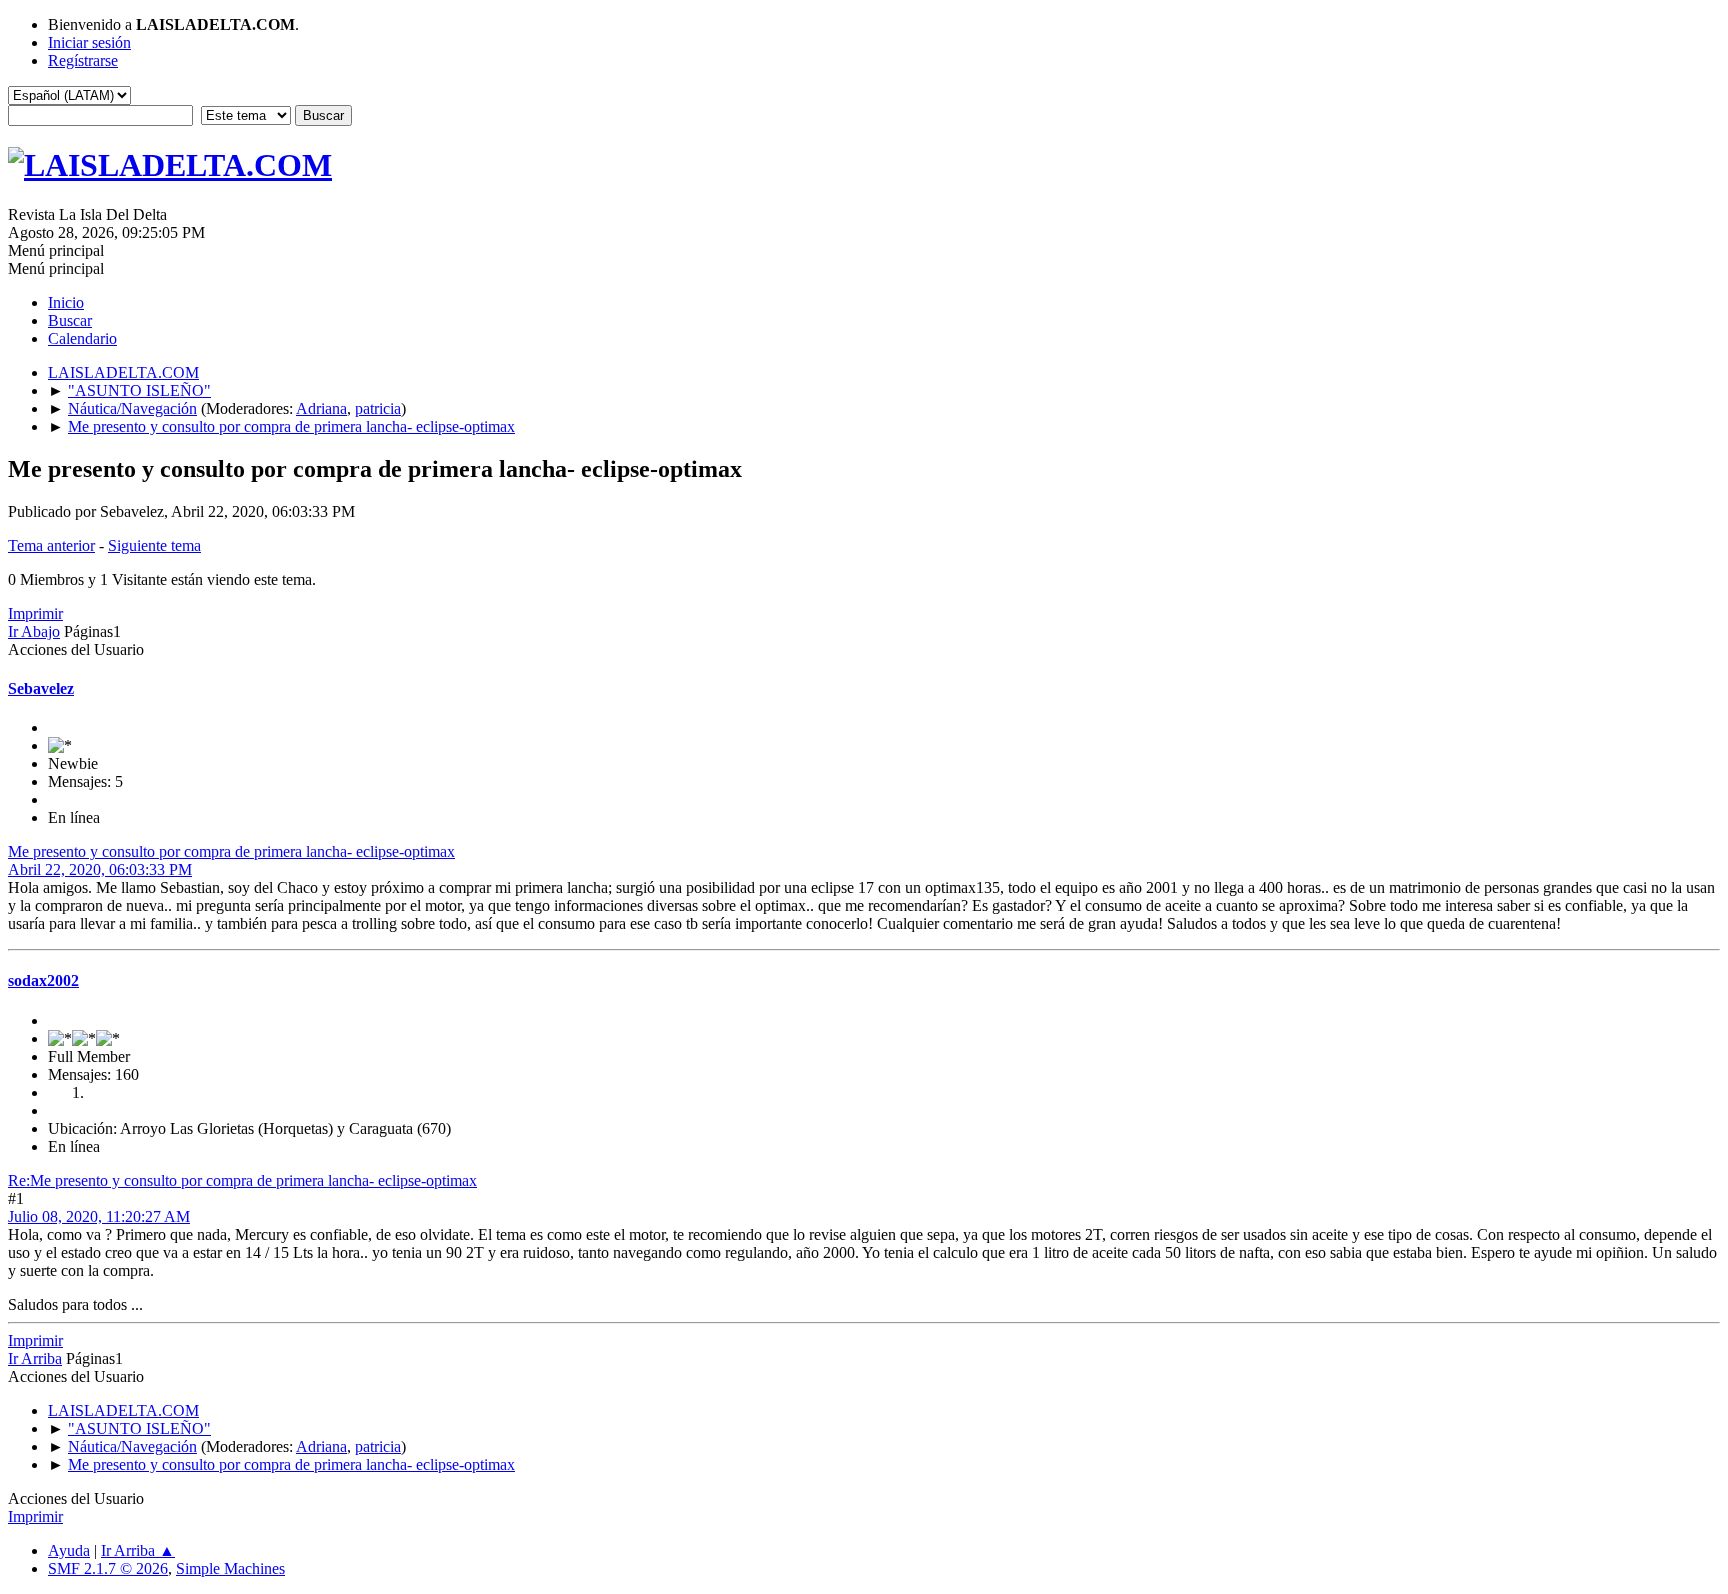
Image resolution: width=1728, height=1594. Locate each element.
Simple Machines (230, 1568)
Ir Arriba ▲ (138, 1550)
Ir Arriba (35, 1358)
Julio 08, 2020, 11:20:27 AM (99, 1216)
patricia (378, 408)
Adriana (321, 408)
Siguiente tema (154, 545)
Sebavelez (41, 688)
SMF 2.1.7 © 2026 (108, 1568)
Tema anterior (51, 545)
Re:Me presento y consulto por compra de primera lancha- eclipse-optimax (242, 1180)
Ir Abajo (34, 631)
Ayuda (69, 1550)
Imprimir (35, 613)
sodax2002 (43, 980)
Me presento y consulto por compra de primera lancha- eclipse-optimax (231, 851)
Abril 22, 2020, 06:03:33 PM (100, 869)
